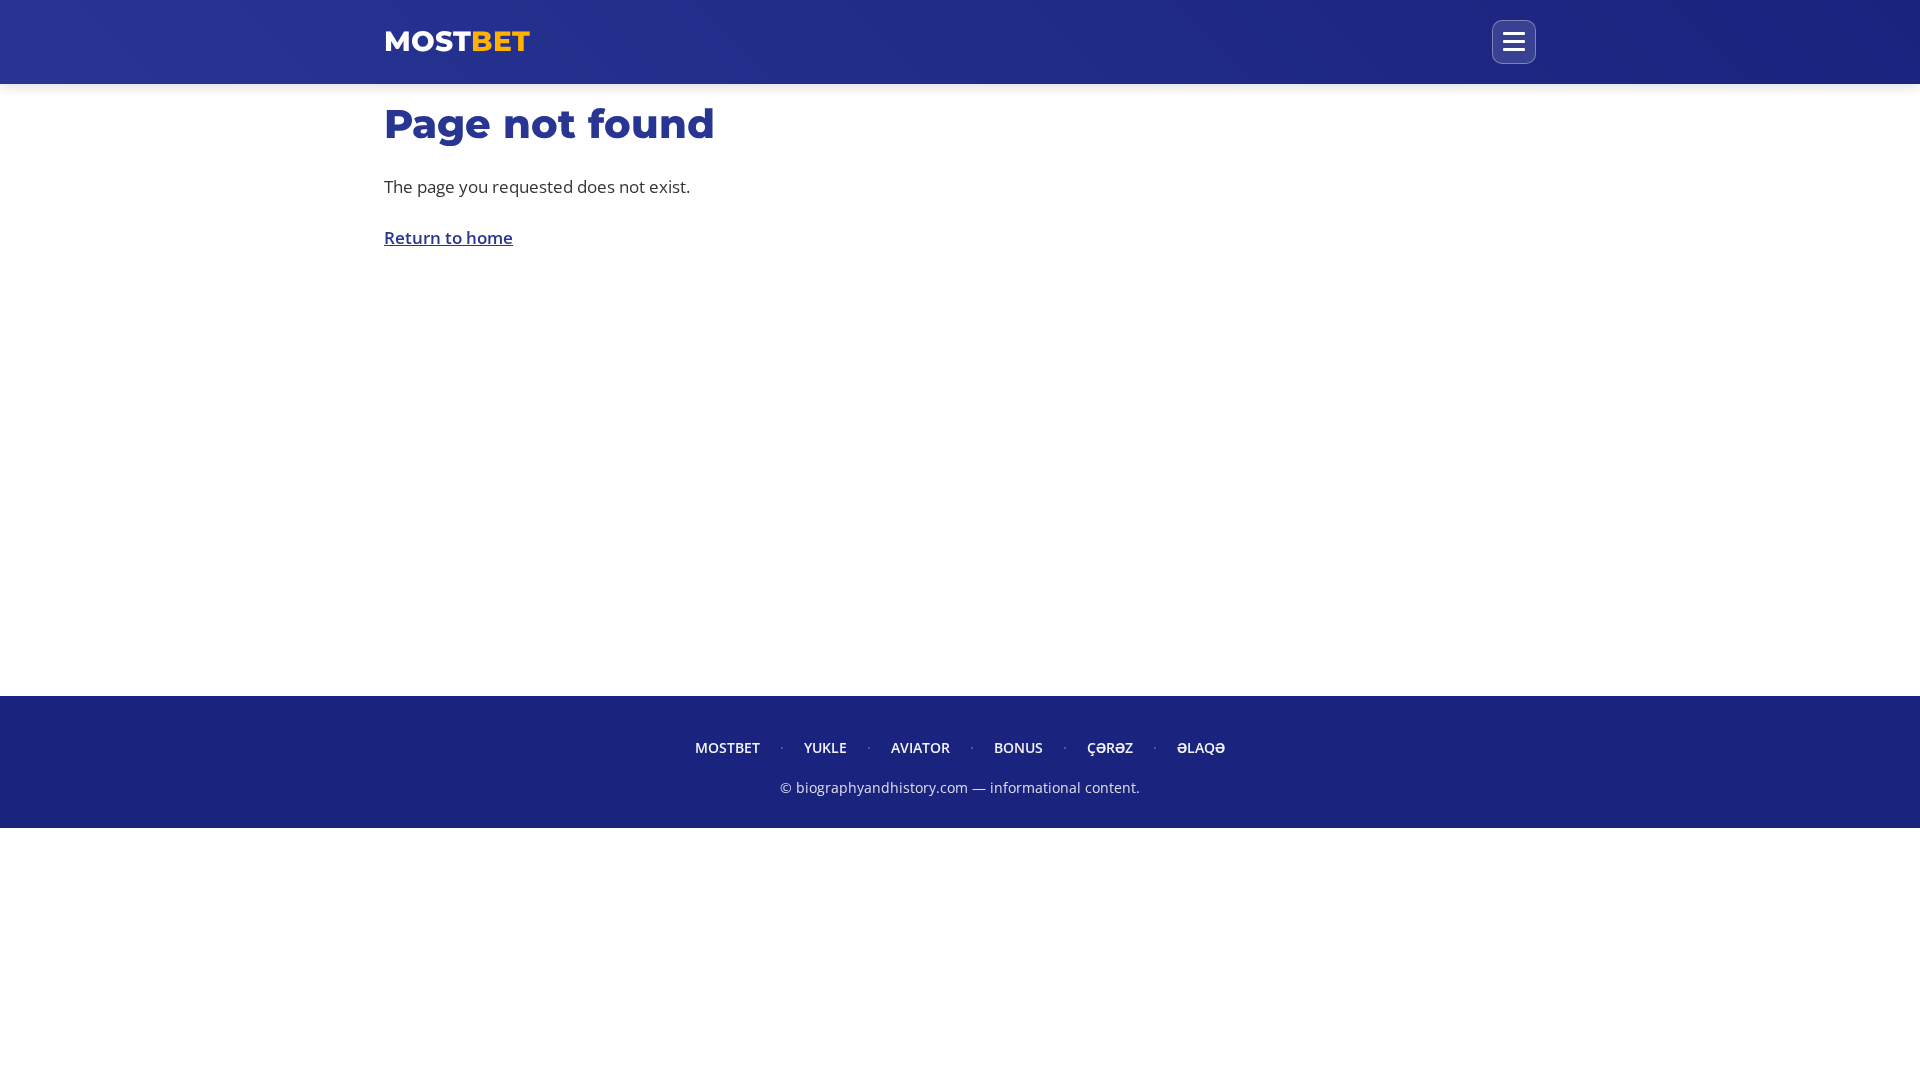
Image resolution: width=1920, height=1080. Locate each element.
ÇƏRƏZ (1110, 747)
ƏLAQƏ (1201, 747)
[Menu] (1514, 42)
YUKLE (825, 747)
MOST (457, 41)
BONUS (1018, 747)
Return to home (448, 237)
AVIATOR (920, 747)
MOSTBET (727, 747)
